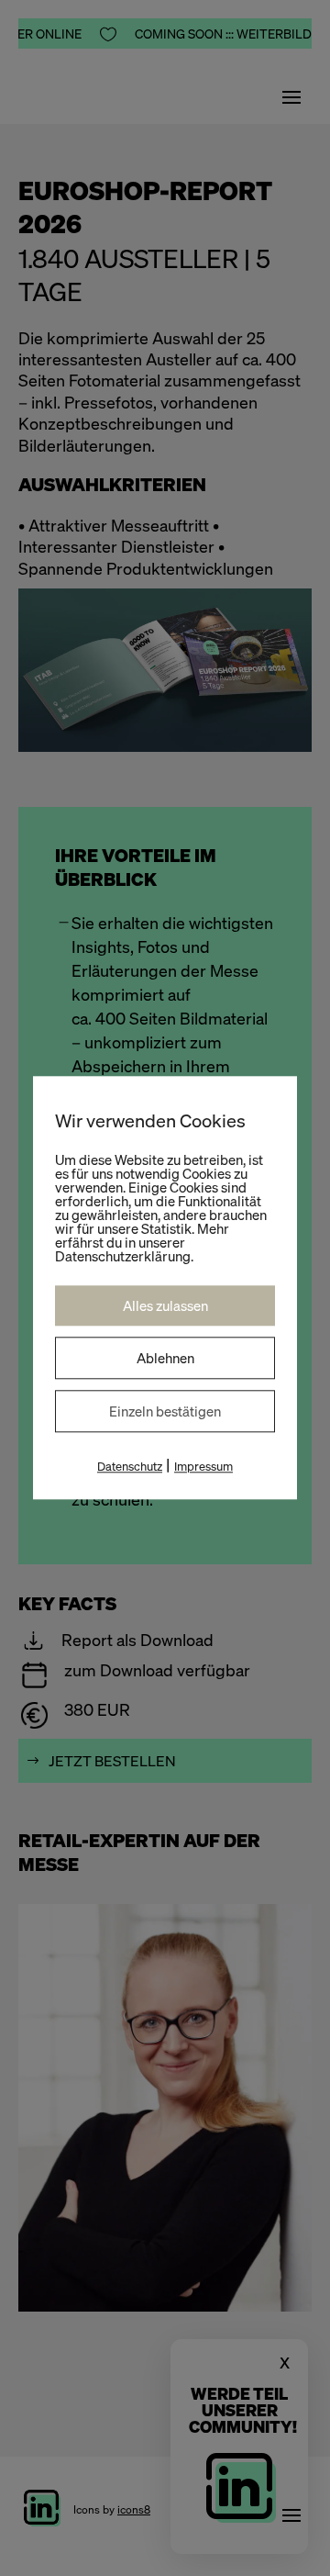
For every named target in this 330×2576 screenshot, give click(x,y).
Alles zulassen (165, 1305)
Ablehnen (165, 1358)
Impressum (203, 1467)
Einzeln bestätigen (165, 1411)
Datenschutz (130, 1467)
